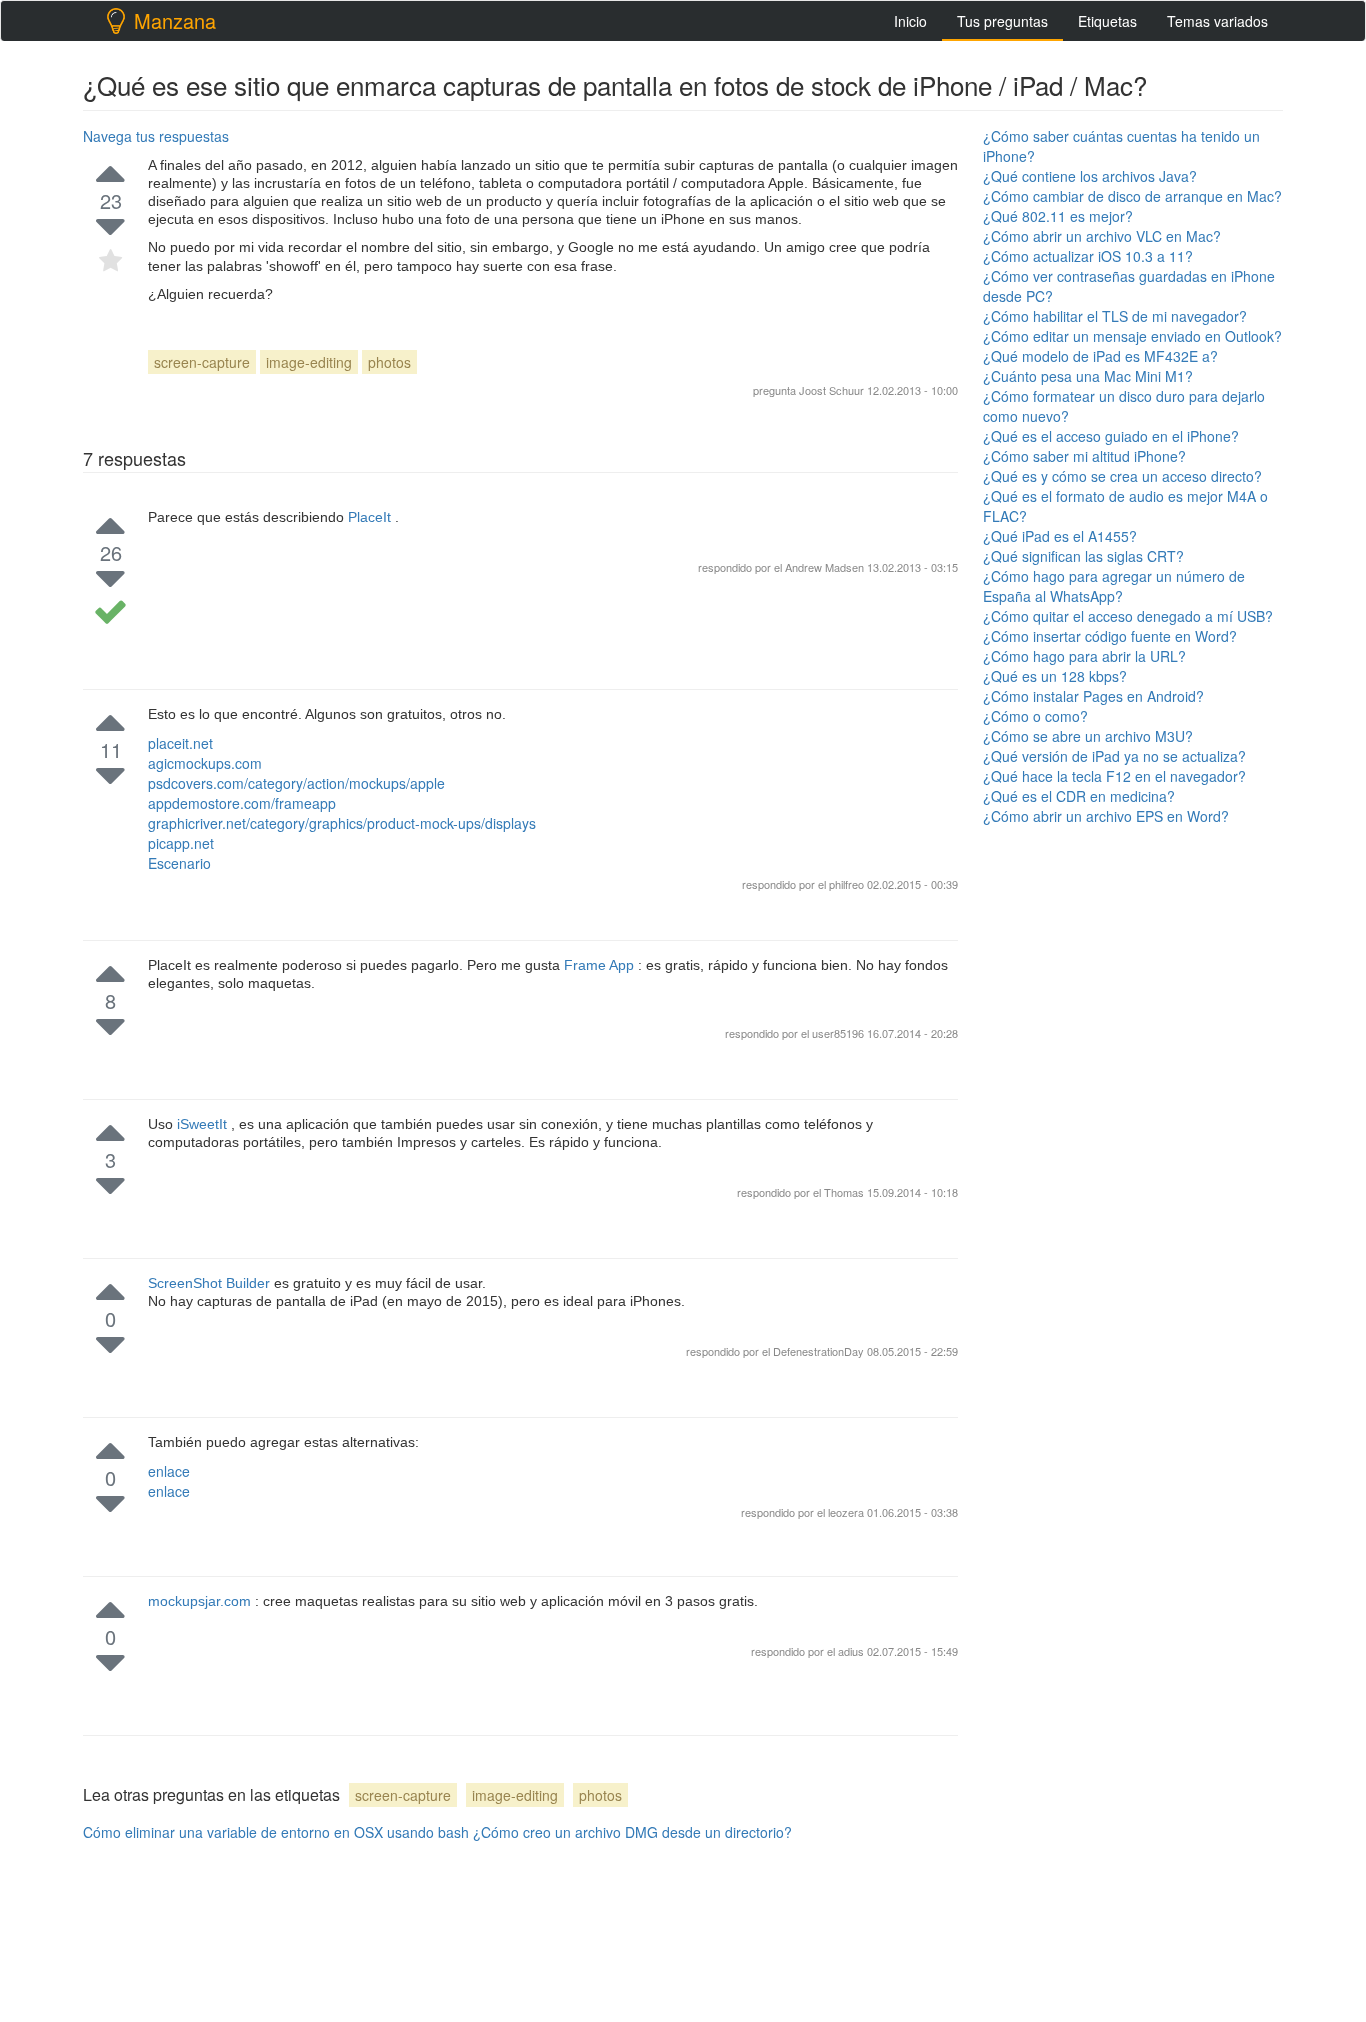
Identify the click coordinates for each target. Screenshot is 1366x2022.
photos (389, 362)
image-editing (309, 362)
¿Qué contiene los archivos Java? (1090, 176)
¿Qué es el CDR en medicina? (1079, 796)
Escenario (179, 863)
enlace (169, 1471)
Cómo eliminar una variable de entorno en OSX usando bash (276, 1832)
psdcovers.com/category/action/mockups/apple (296, 783)
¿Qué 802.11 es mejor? (1058, 216)
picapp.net (181, 843)
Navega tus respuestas (156, 136)
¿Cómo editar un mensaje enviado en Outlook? (1132, 336)
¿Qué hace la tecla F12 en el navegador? (1114, 776)
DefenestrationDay (820, 1351)
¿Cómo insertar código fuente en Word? (1110, 636)
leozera (847, 1512)
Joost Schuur (831, 390)
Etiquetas (1107, 21)
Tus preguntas (1002, 21)
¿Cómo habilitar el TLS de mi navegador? (1115, 316)
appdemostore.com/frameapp (242, 803)
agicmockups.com (205, 763)
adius (852, 1651)
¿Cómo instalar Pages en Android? (1093, 696)
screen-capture (202, 362)
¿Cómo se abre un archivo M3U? (1088, 736)
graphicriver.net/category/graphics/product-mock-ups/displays (342, 823)
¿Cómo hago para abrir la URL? (1084, 656)
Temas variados (1217, 21)
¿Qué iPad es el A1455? (1060, 536)
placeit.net (180, 743)
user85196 (839, 1033)
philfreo (848, 884)
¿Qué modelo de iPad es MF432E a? (1100, 356)
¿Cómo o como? (1035, 716)
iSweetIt (204, 1124)
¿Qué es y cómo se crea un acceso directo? (1122, 476)
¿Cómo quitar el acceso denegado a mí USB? (1128, 616)
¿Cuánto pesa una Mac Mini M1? (1088, 376)
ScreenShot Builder (211, 1283)
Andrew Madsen (824, 567)
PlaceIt (371, 517)
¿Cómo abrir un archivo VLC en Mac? (1102, 236)
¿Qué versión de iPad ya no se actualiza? (1114, 756)
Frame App (601, 965)
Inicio (910, 21)
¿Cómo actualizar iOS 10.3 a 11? (1088, 256)
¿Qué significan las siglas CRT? (1083, 556)
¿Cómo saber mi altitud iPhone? (1084, 456)
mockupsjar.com (201, 1601)
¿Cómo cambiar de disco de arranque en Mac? (1132, 196)
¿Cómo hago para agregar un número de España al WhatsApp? (1114, 586)
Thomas (845, 1192)
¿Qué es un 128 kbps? (1055, 676)
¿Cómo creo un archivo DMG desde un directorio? (632, 1832)
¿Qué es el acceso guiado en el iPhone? (1111, 436)
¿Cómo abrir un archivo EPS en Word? (1106, 816)
